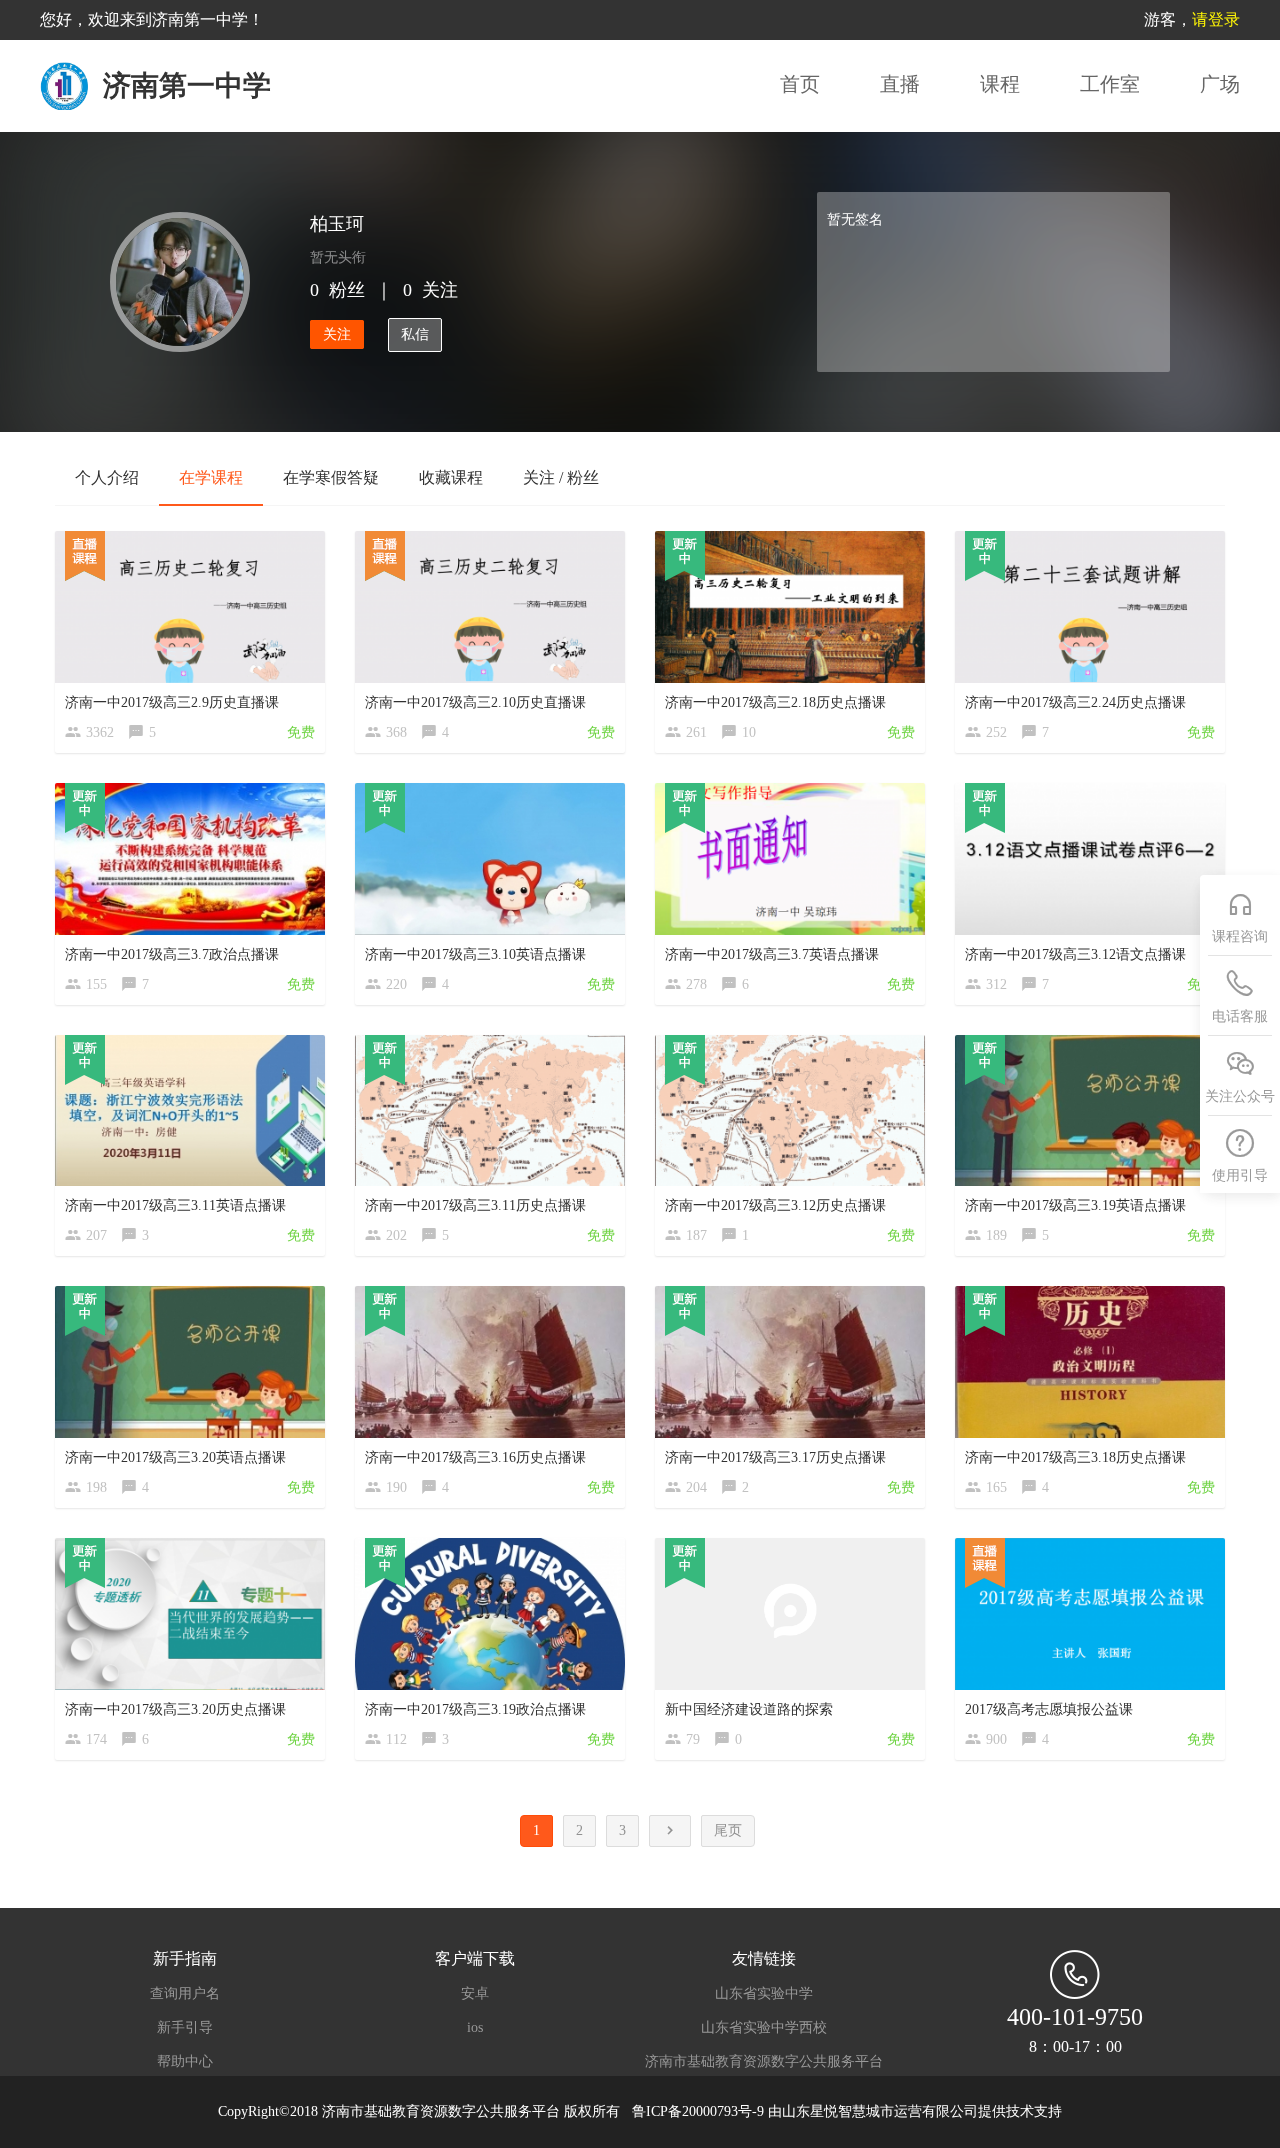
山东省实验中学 (764, 1994)
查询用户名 (185, 1994)
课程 (1000, 84)
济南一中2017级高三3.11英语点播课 (175, 1205)
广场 (1220, 84)
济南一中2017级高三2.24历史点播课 (1075, 702)
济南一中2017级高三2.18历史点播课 (775, 702)
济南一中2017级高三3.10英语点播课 (475, 954)
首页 (800, 84)
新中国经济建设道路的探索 (749, 1709)
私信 (415, 334)
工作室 (1110, 84)
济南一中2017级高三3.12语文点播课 (1075, 954)
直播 (900, 84)
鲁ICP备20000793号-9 (700, 2111)
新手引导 (185, 2028)
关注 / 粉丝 (561, 477)
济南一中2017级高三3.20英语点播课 (175, 1457)
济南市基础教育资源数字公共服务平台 (764, 2062)
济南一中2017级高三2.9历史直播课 (172, 702)
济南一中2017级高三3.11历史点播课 (475, 1205)
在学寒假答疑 (331, 477)
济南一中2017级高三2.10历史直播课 (475, 702)
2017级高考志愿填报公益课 (1049, 1709)
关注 (337, 334)
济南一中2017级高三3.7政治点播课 (172, 954)
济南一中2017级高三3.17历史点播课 (775, 1457)
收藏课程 (451, 477)
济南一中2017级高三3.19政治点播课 (475, 1709)
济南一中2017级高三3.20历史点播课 (175, 1709)
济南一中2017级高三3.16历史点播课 (475, 1457)
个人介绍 (107, 477)
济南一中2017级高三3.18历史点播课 (1075, 1457)
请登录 (1216, 19)
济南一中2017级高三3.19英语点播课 (1075, 1205)
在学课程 (211, 477)
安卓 (475, 1994)
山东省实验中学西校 (764, 2028)
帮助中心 (185, 2062)
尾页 (728, 1830)
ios (475, 2028)
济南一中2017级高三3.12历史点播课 (775, 1205)
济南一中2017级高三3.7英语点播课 (772, 954)
